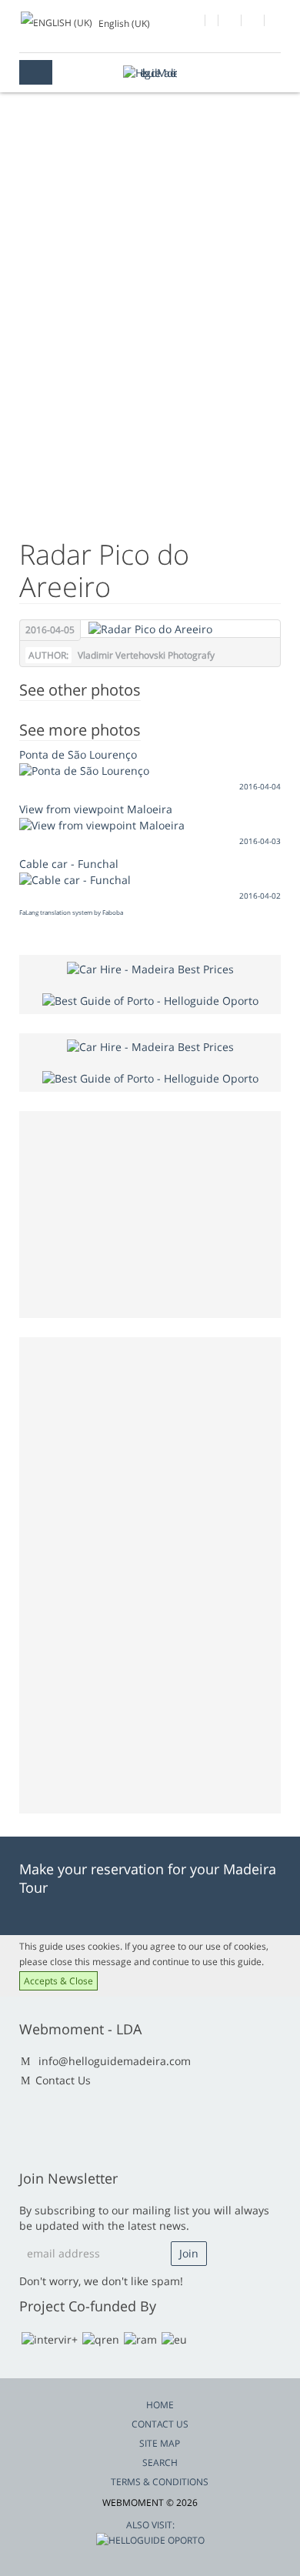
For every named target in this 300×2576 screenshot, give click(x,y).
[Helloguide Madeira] (150, 73)
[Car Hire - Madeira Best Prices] (150, 968)
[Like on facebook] (194, 22)
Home (160, 2405)
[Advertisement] (150, 358)
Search (160, 2463)
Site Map (160, 2443)
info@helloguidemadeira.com (115, 2061)
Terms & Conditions (160, 2482)
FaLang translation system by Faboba (71, 912)
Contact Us (63, 2080)
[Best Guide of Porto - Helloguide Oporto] (150, 1000)
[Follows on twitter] (230, 22)
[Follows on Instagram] (253, 22)
